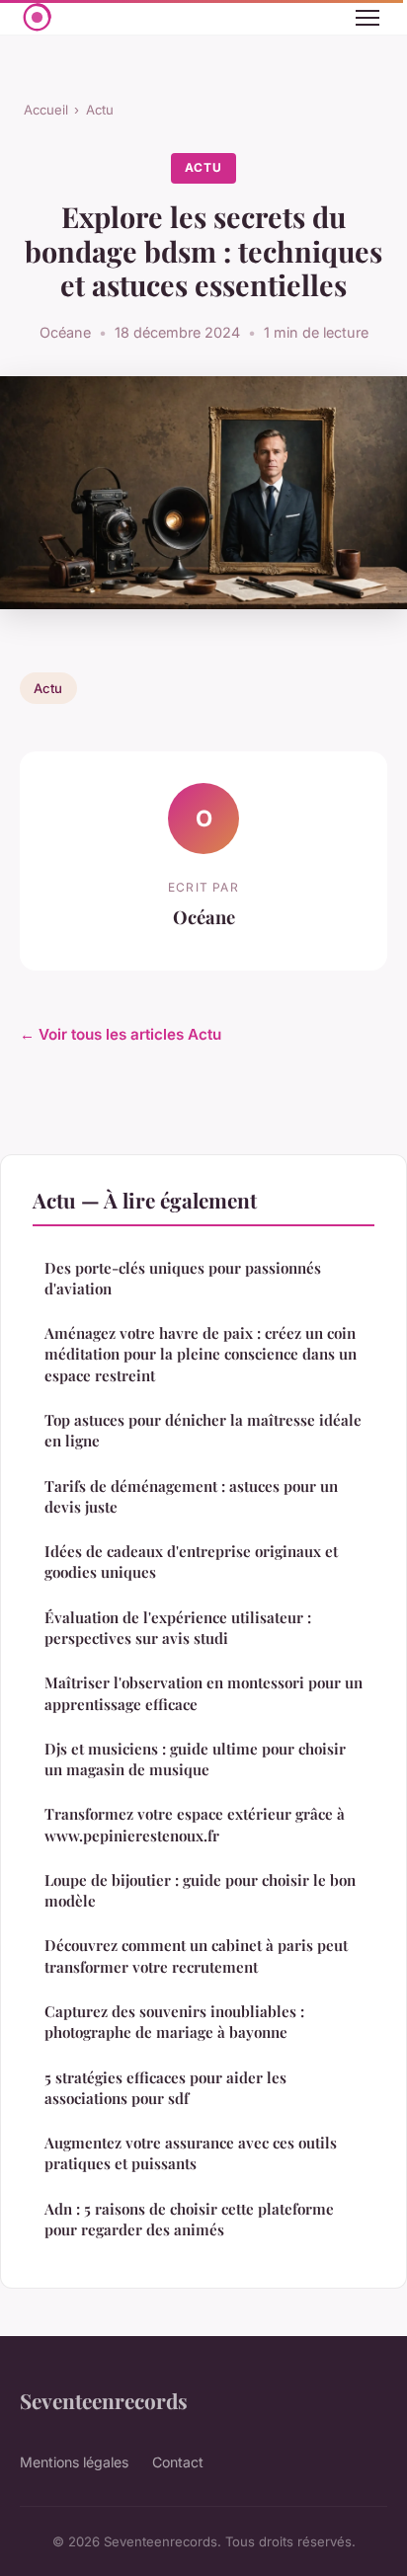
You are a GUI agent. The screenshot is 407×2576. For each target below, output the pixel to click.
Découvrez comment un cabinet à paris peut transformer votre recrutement (196, 1955)
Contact (178, 2462)
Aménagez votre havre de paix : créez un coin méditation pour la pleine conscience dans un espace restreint (201, 1354)
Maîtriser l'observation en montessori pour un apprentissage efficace (203, 1693)
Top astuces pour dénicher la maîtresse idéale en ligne (203, 1430)
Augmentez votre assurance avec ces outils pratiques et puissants (191, 2153)
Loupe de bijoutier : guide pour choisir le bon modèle (200, 1890)
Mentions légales (74, 2462)
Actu (100, 110)
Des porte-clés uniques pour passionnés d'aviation (183, 1278)
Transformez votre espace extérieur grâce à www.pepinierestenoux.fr (195, 1824)
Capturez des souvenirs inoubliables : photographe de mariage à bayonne (174, 2022)
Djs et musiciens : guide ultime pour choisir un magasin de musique (195, 1759)
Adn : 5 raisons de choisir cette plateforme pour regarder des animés (189, 2219)
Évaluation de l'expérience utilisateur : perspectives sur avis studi (178, 1628)
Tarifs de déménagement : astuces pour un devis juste (191, 1496)
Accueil (46, 110)
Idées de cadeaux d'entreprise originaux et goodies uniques (191, 1561)
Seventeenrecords (104, 2400)
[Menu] (367, 18)
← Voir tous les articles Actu (121, 1034)
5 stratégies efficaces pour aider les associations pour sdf (165, 2088)
